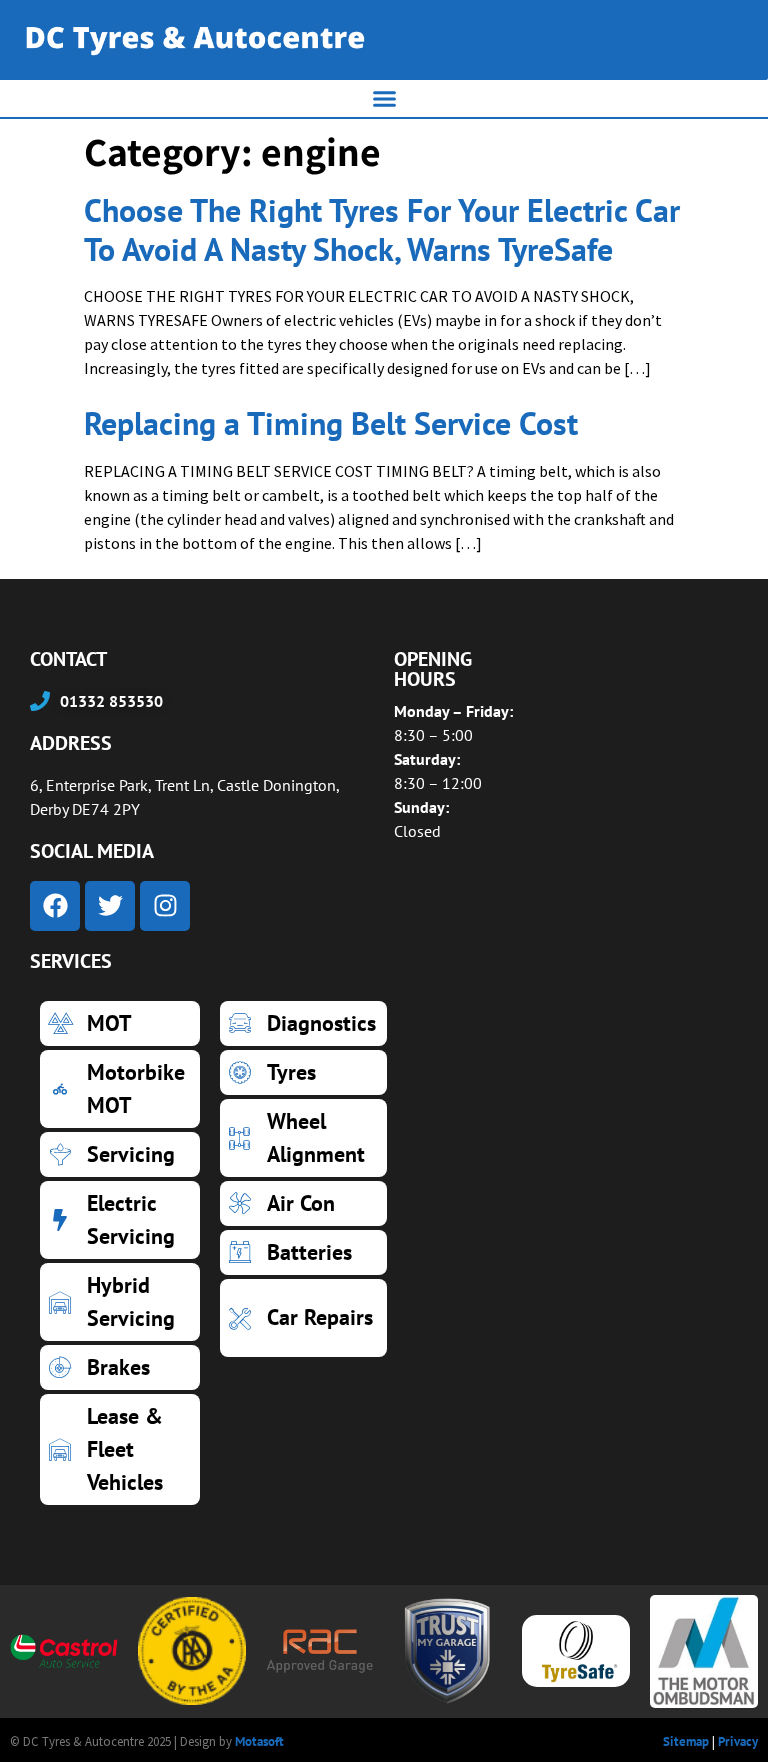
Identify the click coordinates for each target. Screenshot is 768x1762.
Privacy (738, 1741)
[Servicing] (120, 1154)
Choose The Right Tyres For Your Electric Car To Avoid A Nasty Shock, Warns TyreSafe (382, 229)
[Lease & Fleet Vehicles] (120, 1449)
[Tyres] (303, 1072)
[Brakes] (120, 1367)
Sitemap (686, 1741)
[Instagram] (165, 906)
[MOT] (120, 1023)
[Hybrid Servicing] (120, 1302)
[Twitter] (110, 906)
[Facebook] (55, 906)
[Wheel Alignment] (303, 1138)
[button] (384, 99)
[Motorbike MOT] (120, 1089)
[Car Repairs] (303, 1318)
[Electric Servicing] (120, 1220)
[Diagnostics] (303, 1023)
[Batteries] (303, 1252)
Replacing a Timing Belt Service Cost (331, 423)
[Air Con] (303, 1203)
